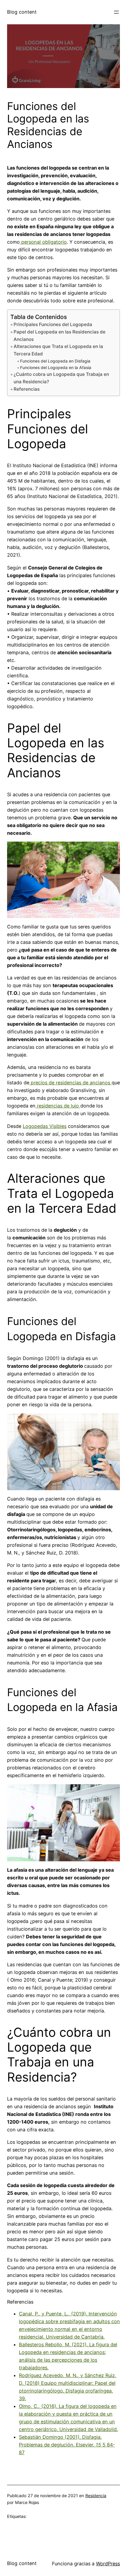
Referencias (27, 389)
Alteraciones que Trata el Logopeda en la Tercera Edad (58, 350)
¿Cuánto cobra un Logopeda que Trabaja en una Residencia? (61, 378)
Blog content (22, 12)
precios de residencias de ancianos (70, 1083)
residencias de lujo (58, 1106)
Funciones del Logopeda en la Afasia (56, 368)
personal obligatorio (43, 242)
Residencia (96, 2496)
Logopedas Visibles (45, 1126)
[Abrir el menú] (116, 12)
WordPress (108, 2564)
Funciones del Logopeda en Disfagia (55, 361)
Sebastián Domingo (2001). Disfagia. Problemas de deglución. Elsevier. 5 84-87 (67, 2445)
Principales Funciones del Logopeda (53, 324)
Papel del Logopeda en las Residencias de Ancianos (60, 336)
